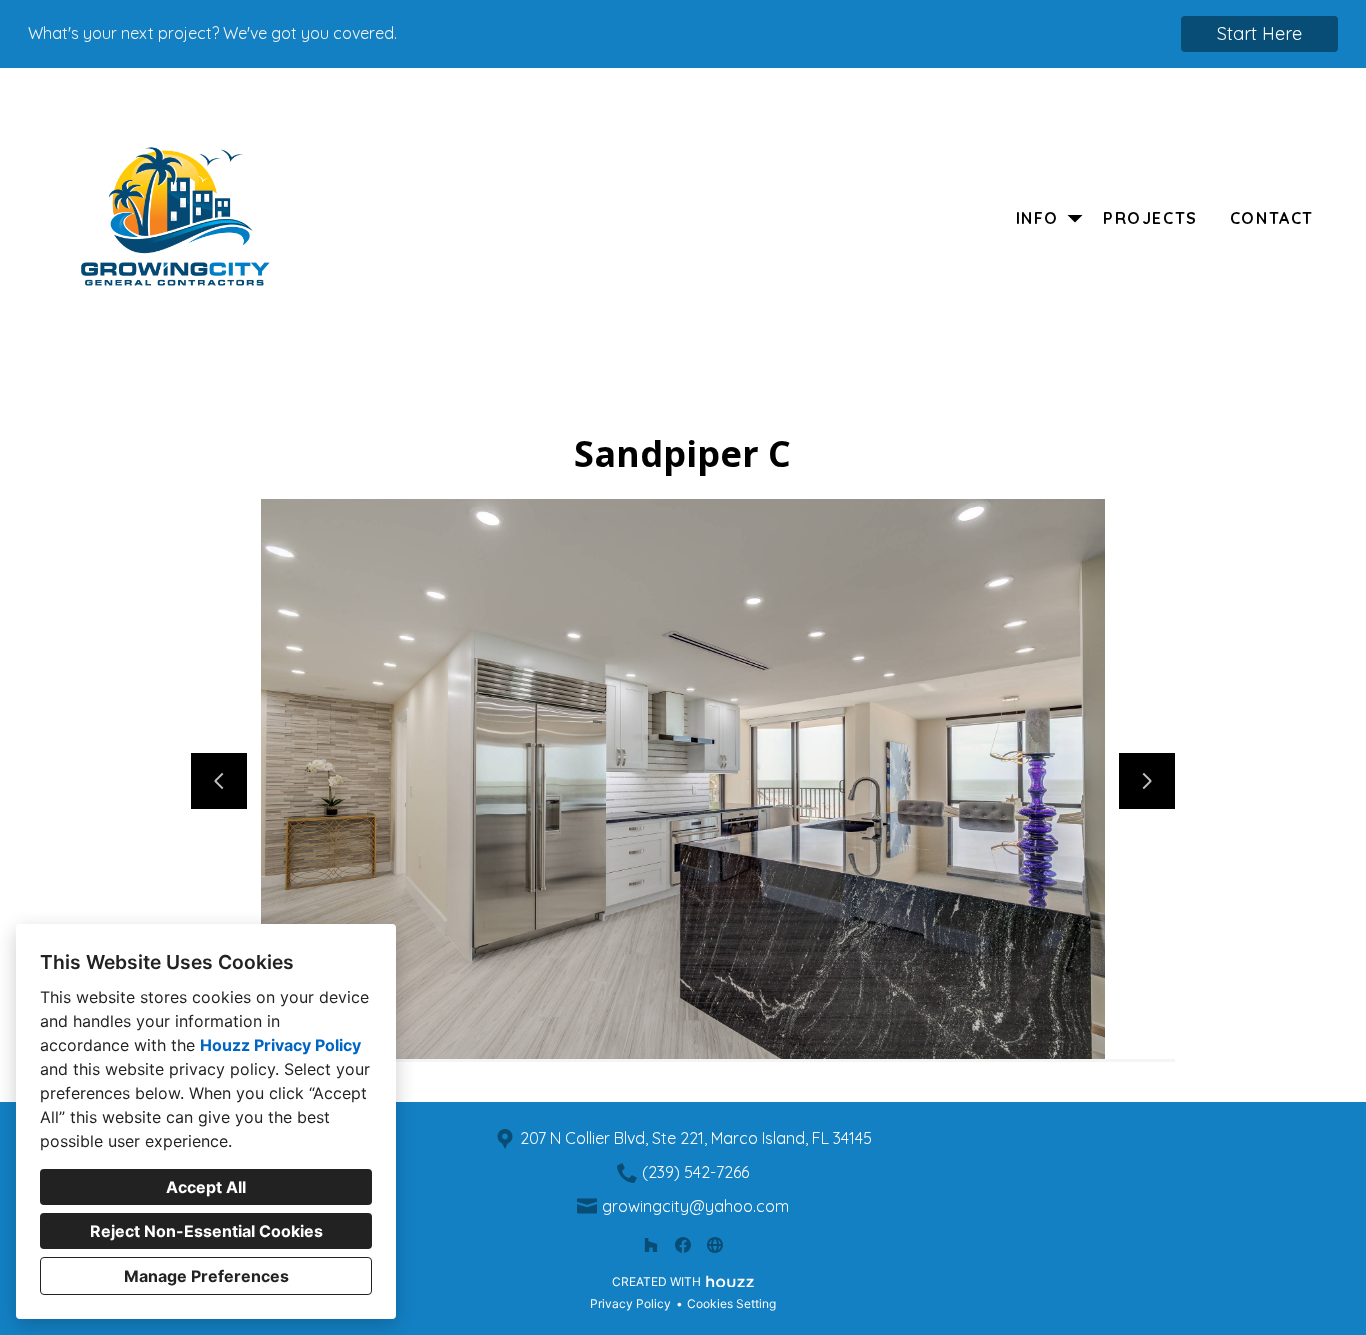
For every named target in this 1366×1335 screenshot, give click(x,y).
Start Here (1259, 33)
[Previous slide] (219, 781)
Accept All (206, 1187)
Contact (1272, 218)
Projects (1150, 218)
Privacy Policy (630, 1303)
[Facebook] (683, 1245)
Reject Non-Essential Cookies (206, 1231)
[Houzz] (651, 1245)
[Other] (715, 1245)
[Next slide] (1147, 781)
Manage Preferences (206, 1276)
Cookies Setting (731, 1303)
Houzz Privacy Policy (280, 1045)
